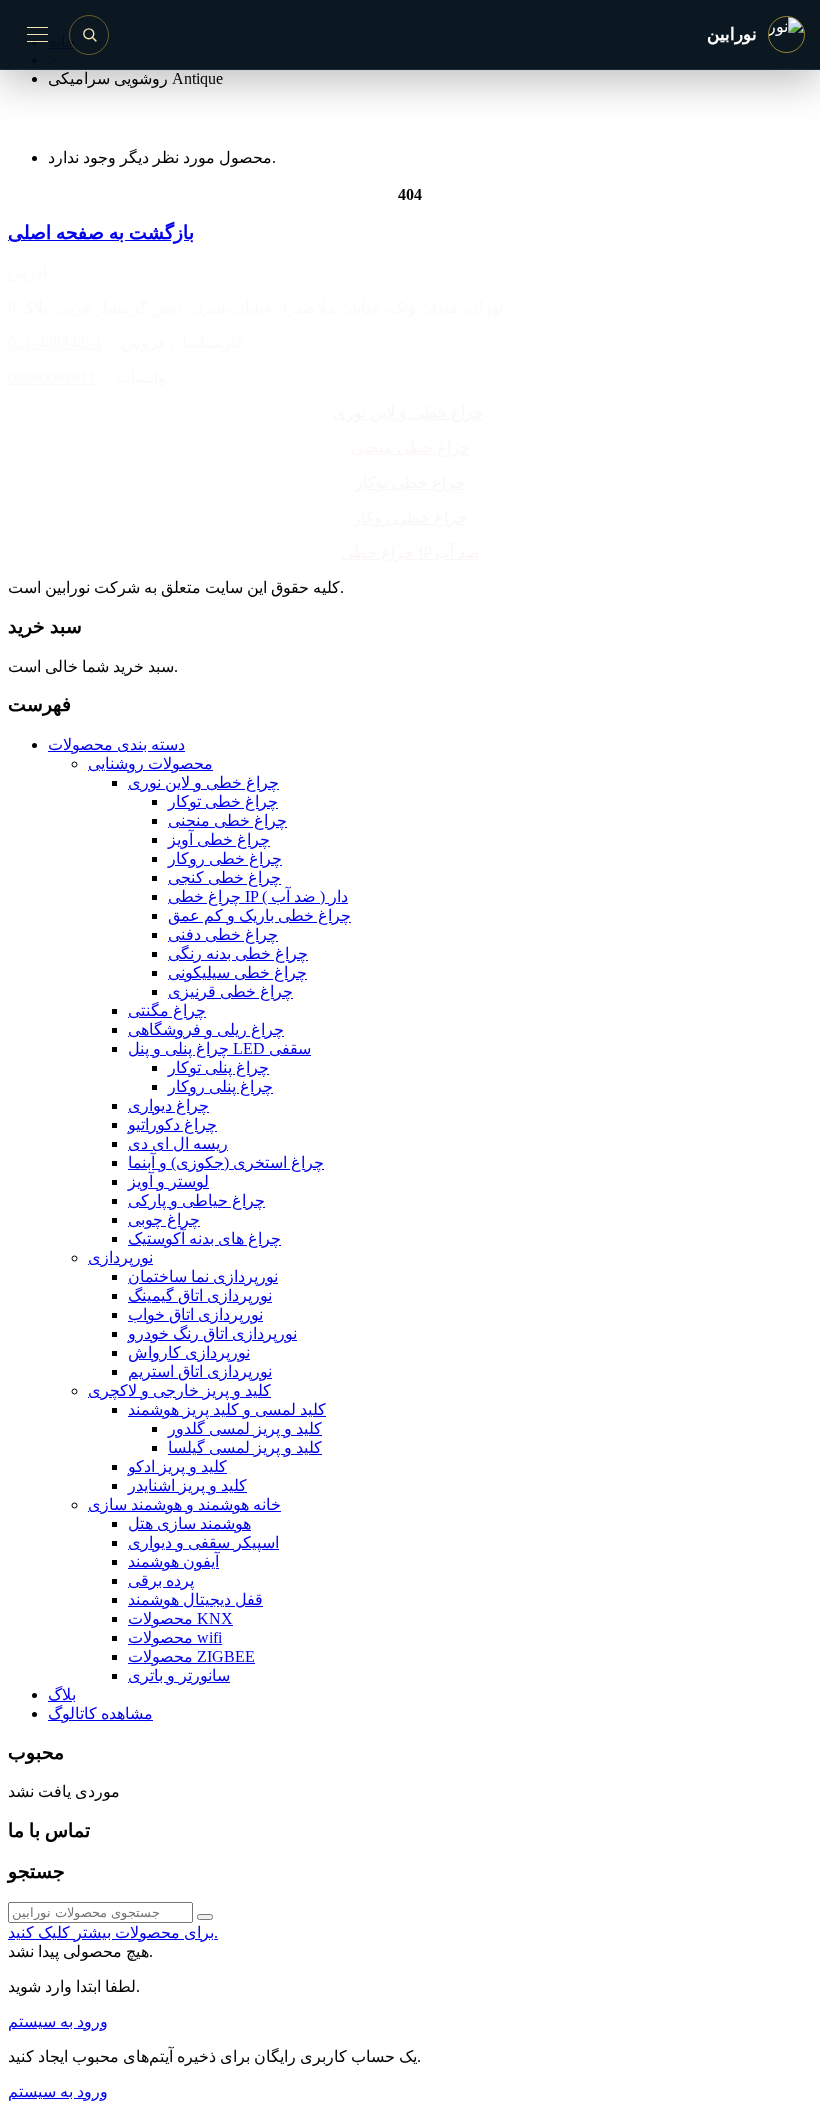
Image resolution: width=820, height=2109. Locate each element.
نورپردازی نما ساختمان (203, 1276)
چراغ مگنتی (167, 1010)
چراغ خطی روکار (410, 517)
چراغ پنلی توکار (218, 1067)
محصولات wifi (175, 1637)
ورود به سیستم (58, 2021)
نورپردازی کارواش (189, 1352)
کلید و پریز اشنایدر (187, 1485)
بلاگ (62, 1694)
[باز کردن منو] (37, 35)
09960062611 (52, 377)
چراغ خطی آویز (219, 839)
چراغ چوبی (164, 1219)
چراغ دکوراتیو (172, 1124)
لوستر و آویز (168, 1181)
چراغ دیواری (168, 1105)
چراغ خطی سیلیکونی (237, 972)
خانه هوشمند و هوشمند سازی (184, 1504)
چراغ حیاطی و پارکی (196, 1200)
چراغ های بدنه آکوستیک (204, 1238)
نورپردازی (120, 1257)
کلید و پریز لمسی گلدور (245, 1428)
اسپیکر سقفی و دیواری (203, 1542)
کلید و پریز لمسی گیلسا (245, 1447)
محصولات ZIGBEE (191, 1656)
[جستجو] (89, 35)
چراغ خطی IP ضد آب (410, 552)
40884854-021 (54, 342)
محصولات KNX (180, 1618)
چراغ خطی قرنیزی (230, 991)
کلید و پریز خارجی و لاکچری (179, 1390)
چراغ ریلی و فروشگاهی (206, 1029)
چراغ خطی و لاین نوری (408, 412)
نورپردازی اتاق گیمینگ (200, 1295)
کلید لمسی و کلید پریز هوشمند (227, 1409)
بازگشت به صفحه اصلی (101, 232)
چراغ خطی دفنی (223, 934)
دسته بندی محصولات (116, 744)
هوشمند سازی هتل (189, 1523)
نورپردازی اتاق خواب (195, 1314)
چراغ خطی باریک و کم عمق (259, 915)
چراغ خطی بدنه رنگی (238, 953)
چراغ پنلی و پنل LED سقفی (219, 1048)
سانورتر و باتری (179, 1675)
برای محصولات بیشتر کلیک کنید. (113, 1932)
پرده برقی (161, 1580)
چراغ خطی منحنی (410, 447)
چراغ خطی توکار (410, 482)
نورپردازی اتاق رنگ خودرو (212, 1333)
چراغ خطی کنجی (224, 877)
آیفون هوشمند (173, 1561)
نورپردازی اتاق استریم (200, 1371)
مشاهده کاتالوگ (100, 1713)
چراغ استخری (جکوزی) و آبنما (226, 1162)
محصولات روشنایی (150, 763)
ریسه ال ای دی (178, 1143)
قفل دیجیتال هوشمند (195, 1599)
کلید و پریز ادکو (177, 1466)
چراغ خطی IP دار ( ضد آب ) (258, 896)
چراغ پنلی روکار (220, 1086)
